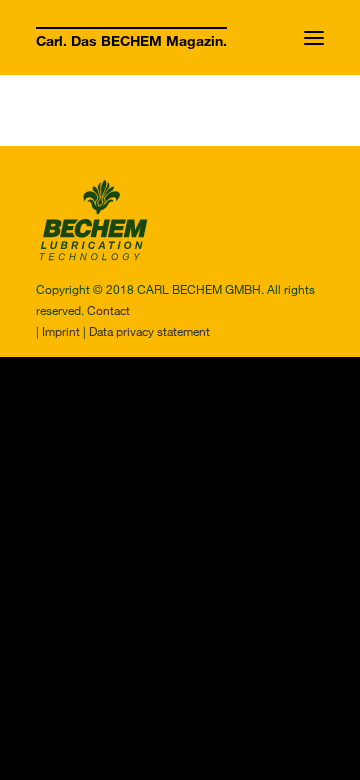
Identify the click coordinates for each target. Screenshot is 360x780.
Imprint (61, 331)
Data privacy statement (149, 331)
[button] (314, 37)
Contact (108, 310)
